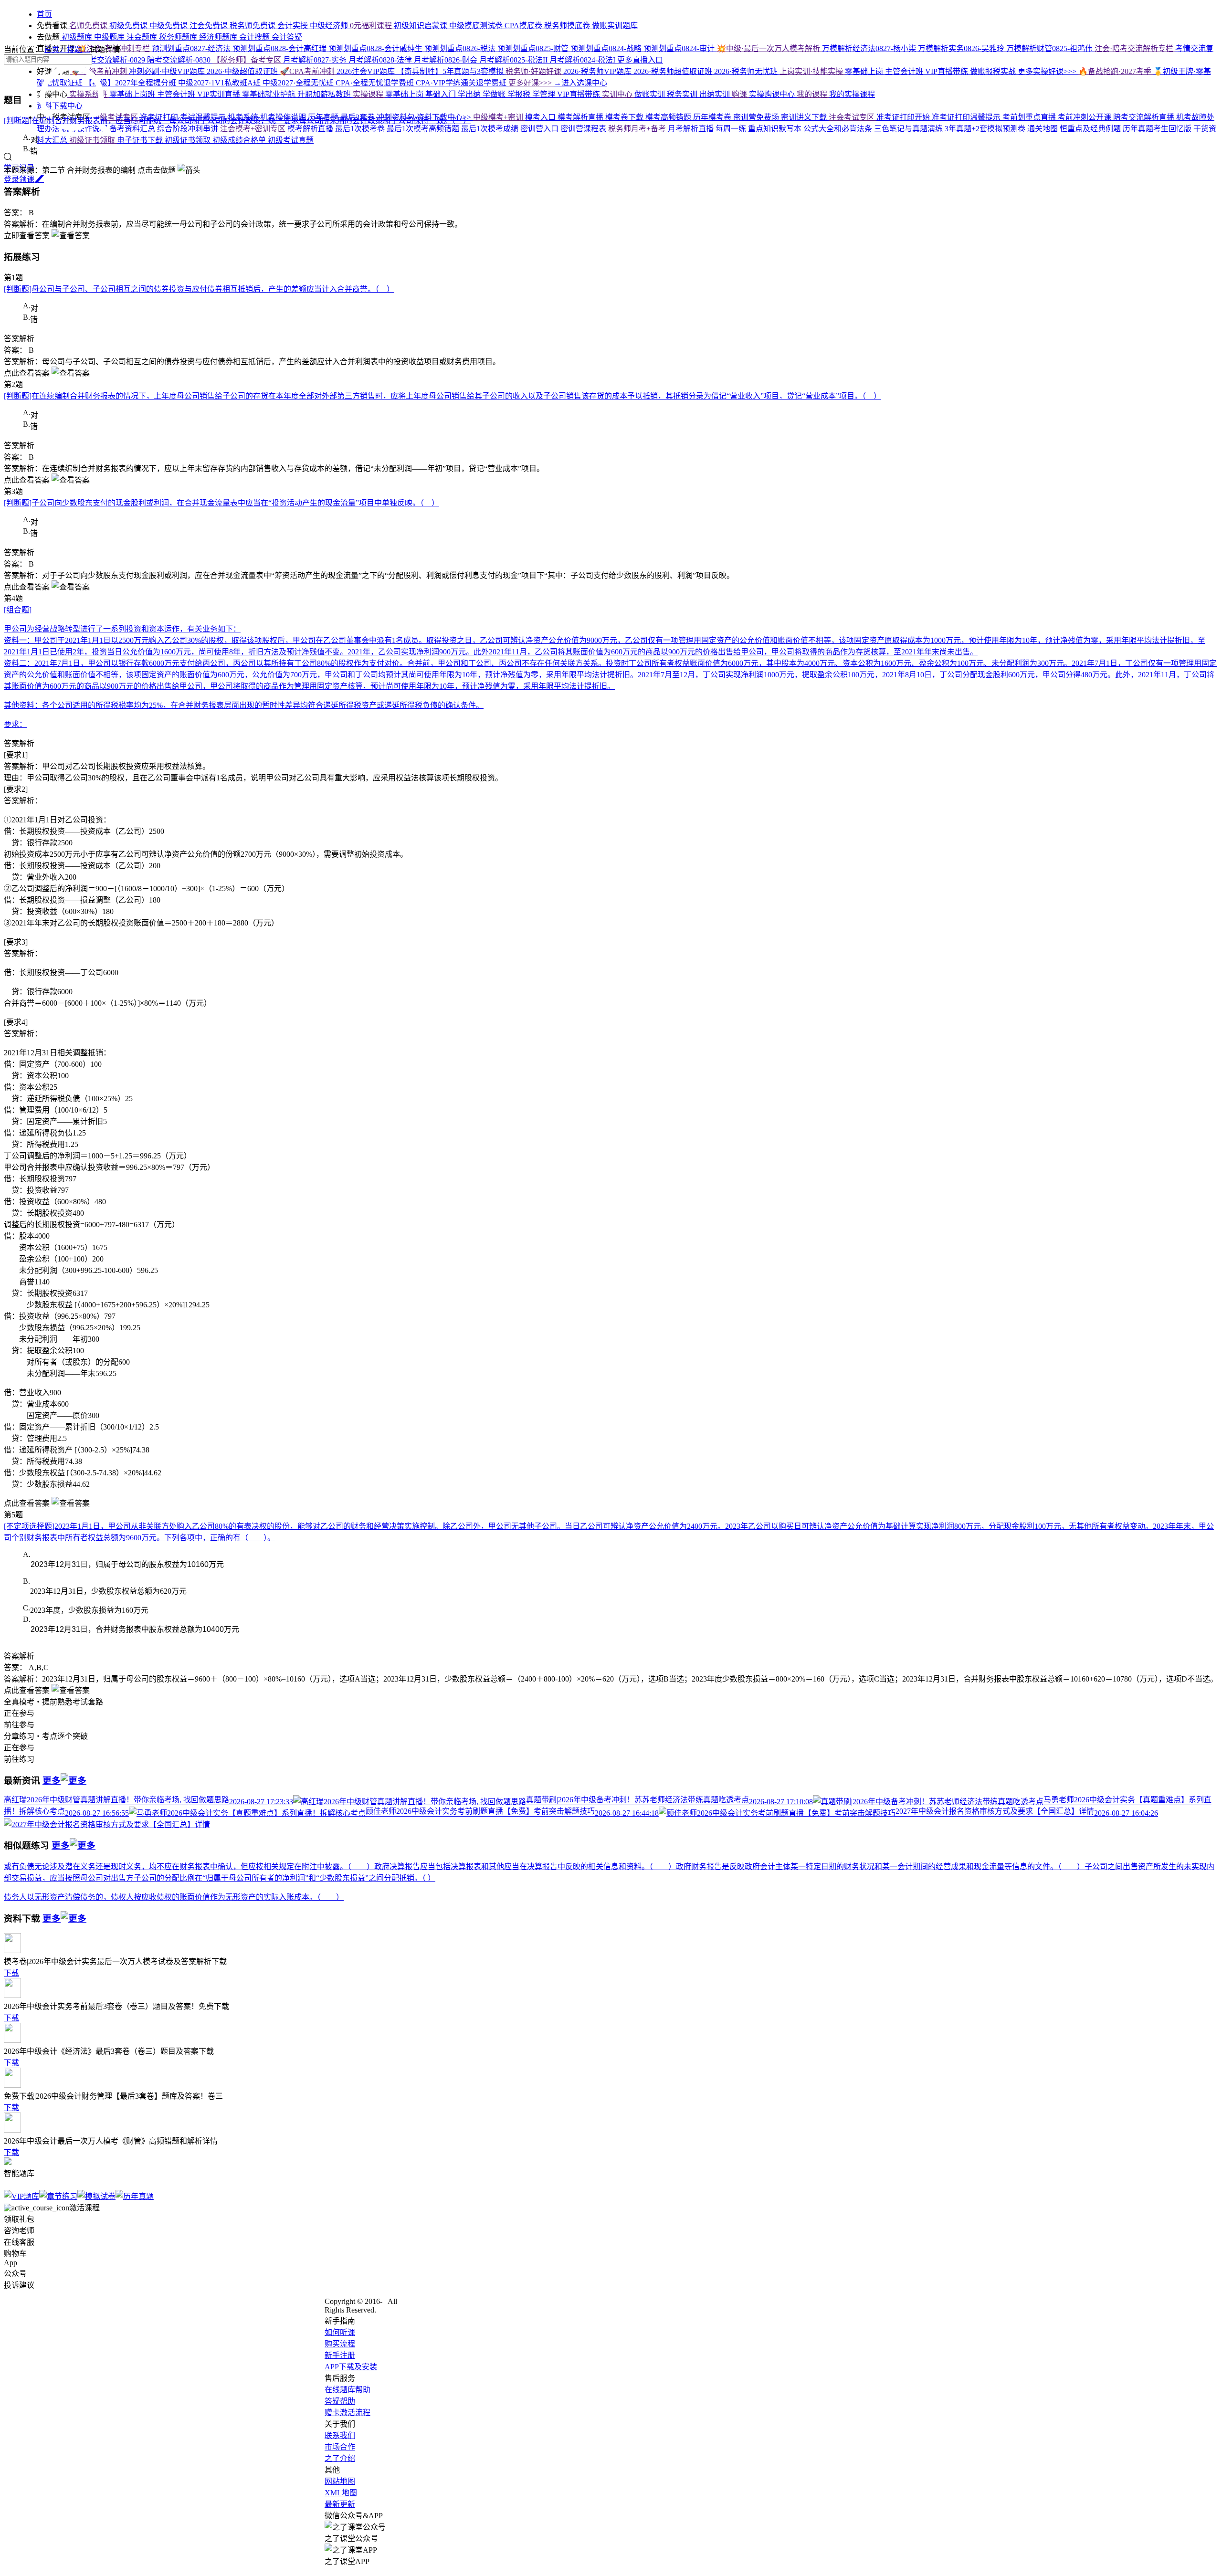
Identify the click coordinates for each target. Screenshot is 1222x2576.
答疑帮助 (340, 2401)
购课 (740, 94)
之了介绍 (340, 2458)
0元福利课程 (372, 26)
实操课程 (369, 94)
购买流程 (340, 2344)
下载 (11, 1973)
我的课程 (813, 94)
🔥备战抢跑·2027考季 (1116, 71)
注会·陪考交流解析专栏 (1135, 48)
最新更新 (340, 2504)
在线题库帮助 (348, 2390)
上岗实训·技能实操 (812, 71)
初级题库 (77, 37)
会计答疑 (287, 37)
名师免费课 (88, 26)
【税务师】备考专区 (248, 60)
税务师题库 (179, 37)
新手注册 (340, 2355)
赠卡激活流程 (348, 2413)
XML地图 (341, 2493)
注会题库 (143, 37)
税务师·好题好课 (534, 71)
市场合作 (340, 2447)
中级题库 (110, 37)
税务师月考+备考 (638, 129)
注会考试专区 (853, 117)
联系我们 (340, 2435)
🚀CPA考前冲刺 (308, 71)
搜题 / (78, 49)
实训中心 (618, 94)
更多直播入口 (640, 60)
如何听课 (340, 2332)
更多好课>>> (531, 83)
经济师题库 (219, 37)
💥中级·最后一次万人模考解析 (769, 48)
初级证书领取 (93, 140)
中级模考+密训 (499, 117)
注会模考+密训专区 (254, 129)
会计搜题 (255, 37)
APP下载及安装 (351, 2367)
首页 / (55, 49)
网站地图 (340, 2481)
